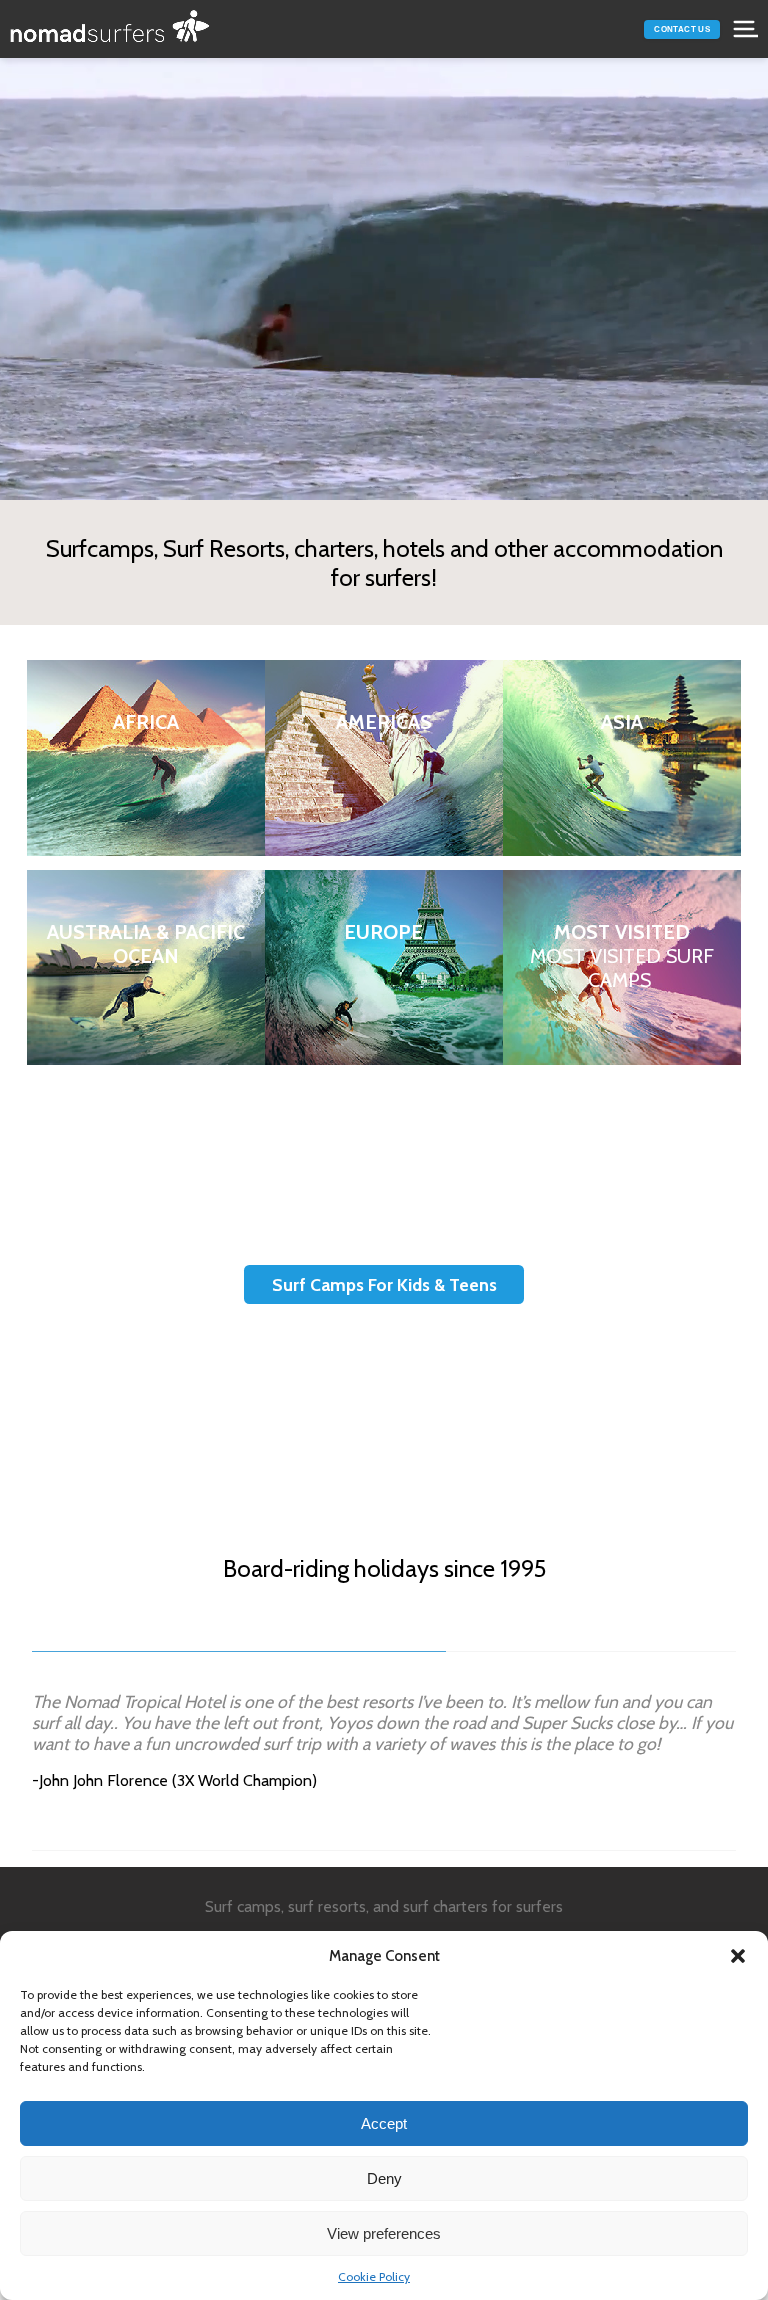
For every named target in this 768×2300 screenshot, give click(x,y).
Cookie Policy (374, 2276)
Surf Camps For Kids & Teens (384, 1284)
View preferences (384, 2233)
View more (146, 757)
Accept (384, 2123)
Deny (384, 2178)
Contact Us (682, 29)
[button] (738, 1956)
